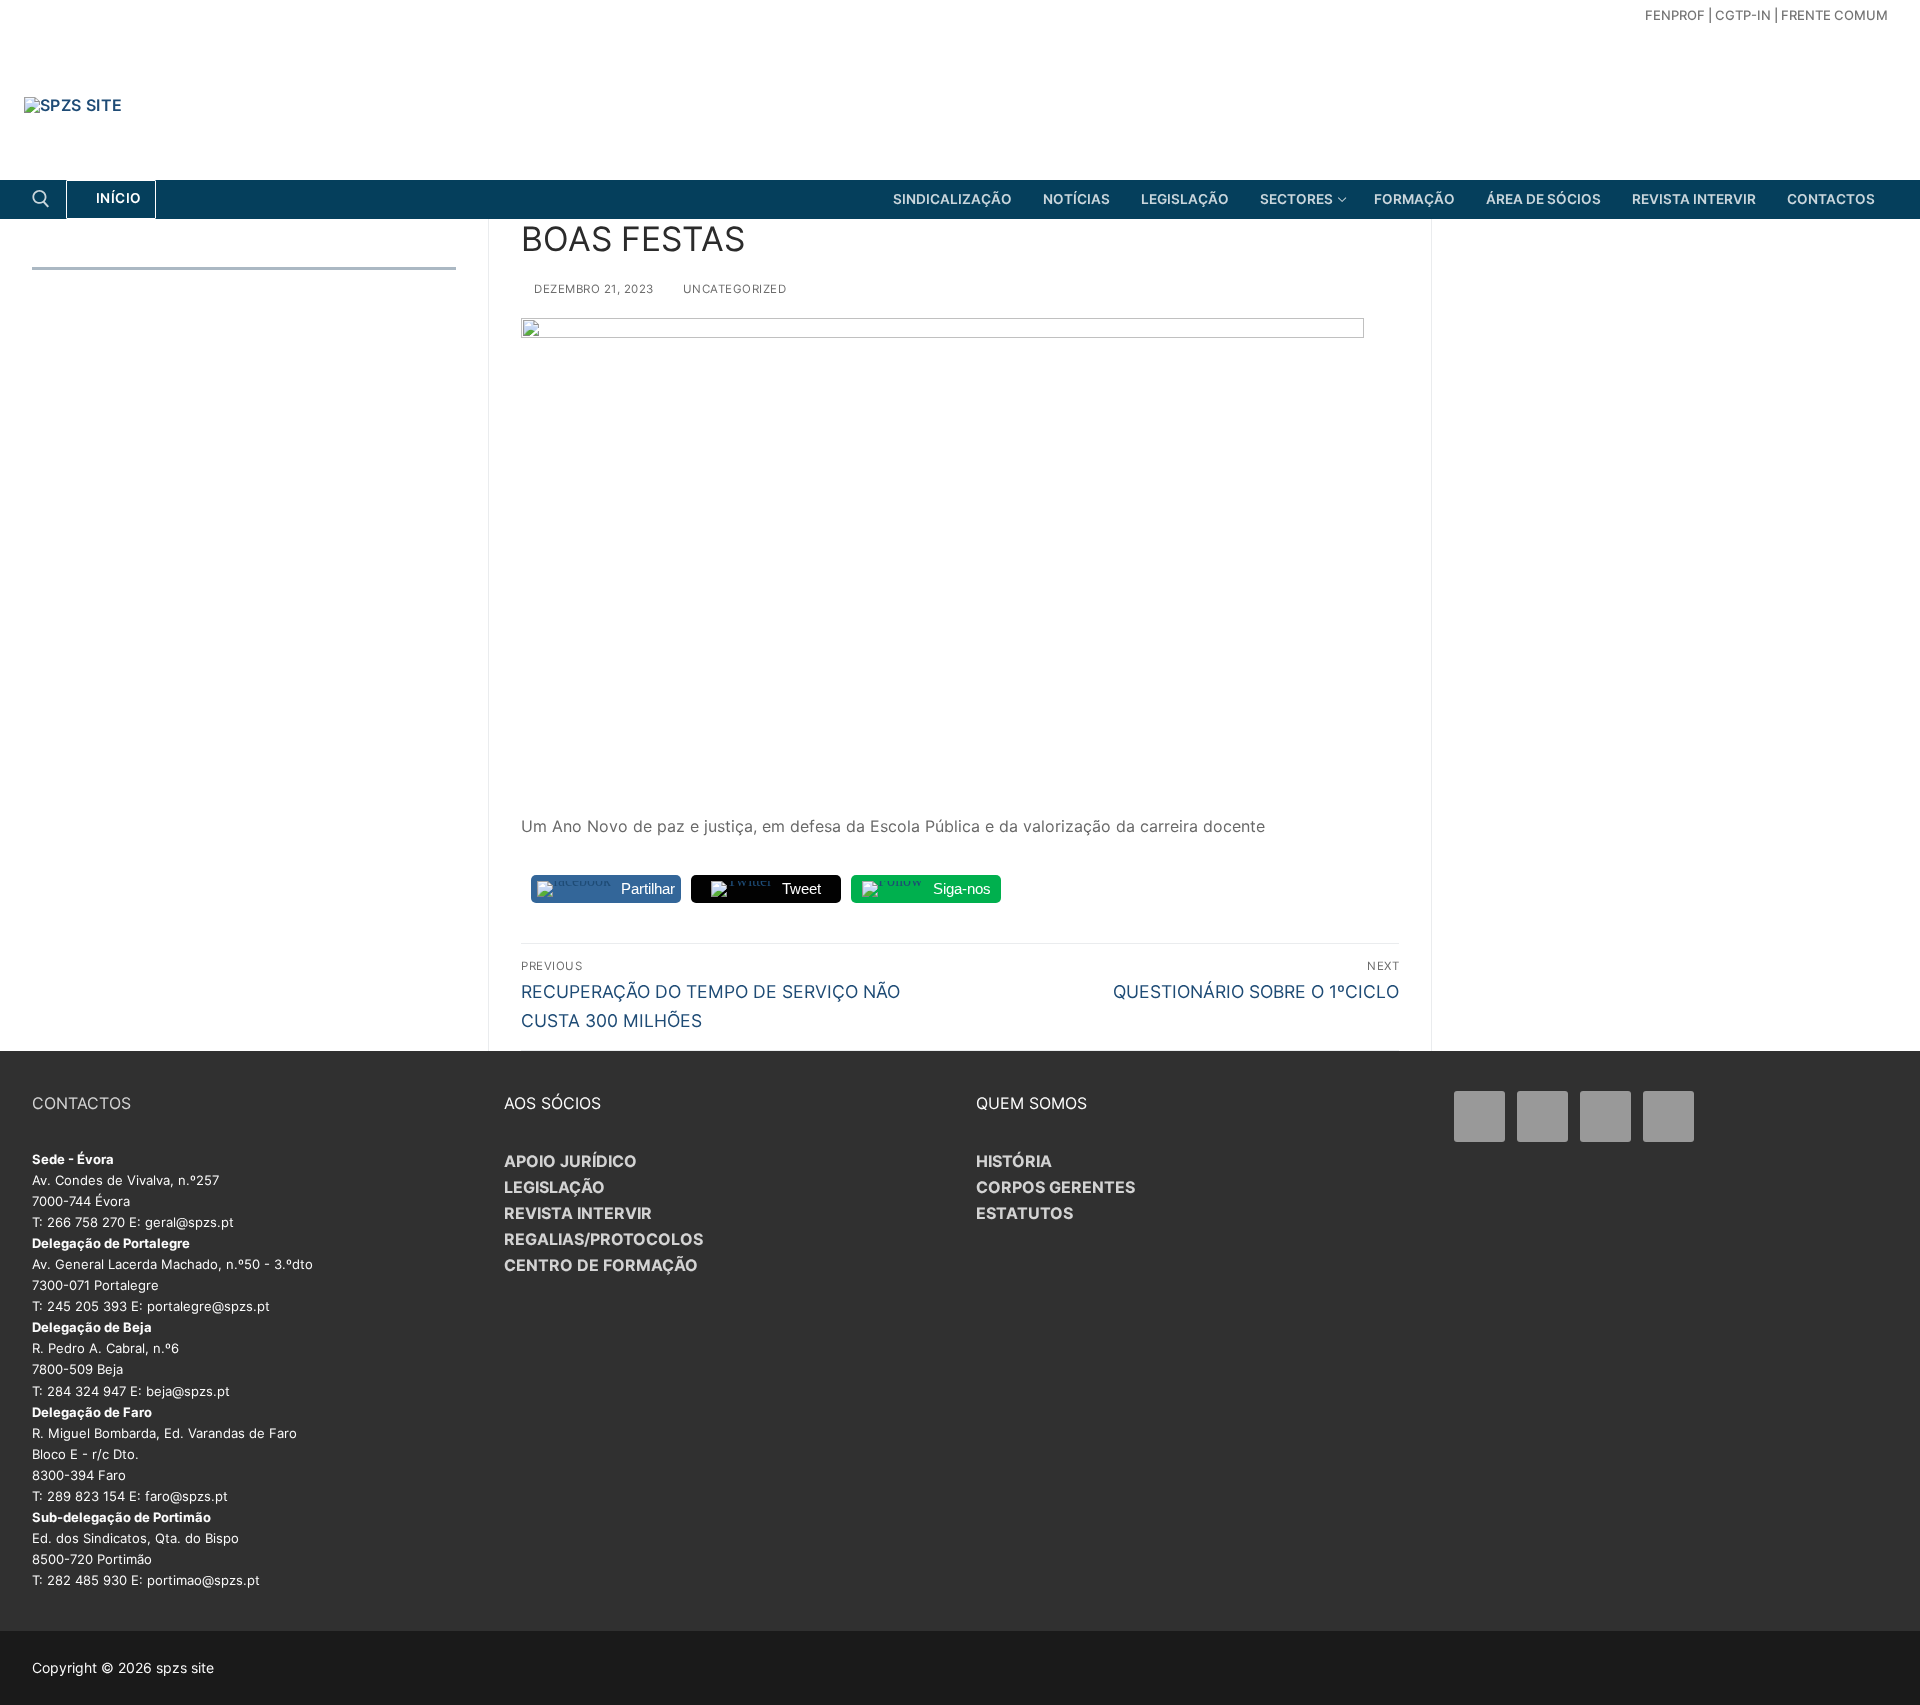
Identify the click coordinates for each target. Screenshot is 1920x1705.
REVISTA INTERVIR (578, 1213)
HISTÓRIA (1014, 1161)
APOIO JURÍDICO (570, 1161)
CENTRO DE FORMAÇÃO (601, 1265)
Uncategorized (732, 289)
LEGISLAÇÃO (554, 1187)
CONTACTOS (81, 1103)
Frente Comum (1834, 15)
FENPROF (1675, 15)
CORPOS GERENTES (1055, 1187)
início (117, 198)
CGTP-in (1743, 15)
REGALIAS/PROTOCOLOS (603, 1239)
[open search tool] (41, 199)
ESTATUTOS (1024, 1213)
